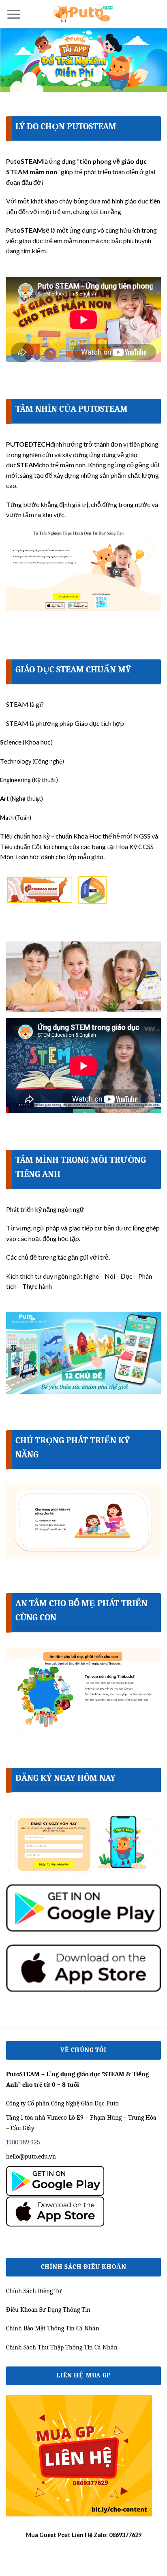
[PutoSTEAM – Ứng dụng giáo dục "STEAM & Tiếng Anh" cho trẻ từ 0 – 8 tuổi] (83, 14)
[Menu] (14, 14)
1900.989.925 (23, 2142)
